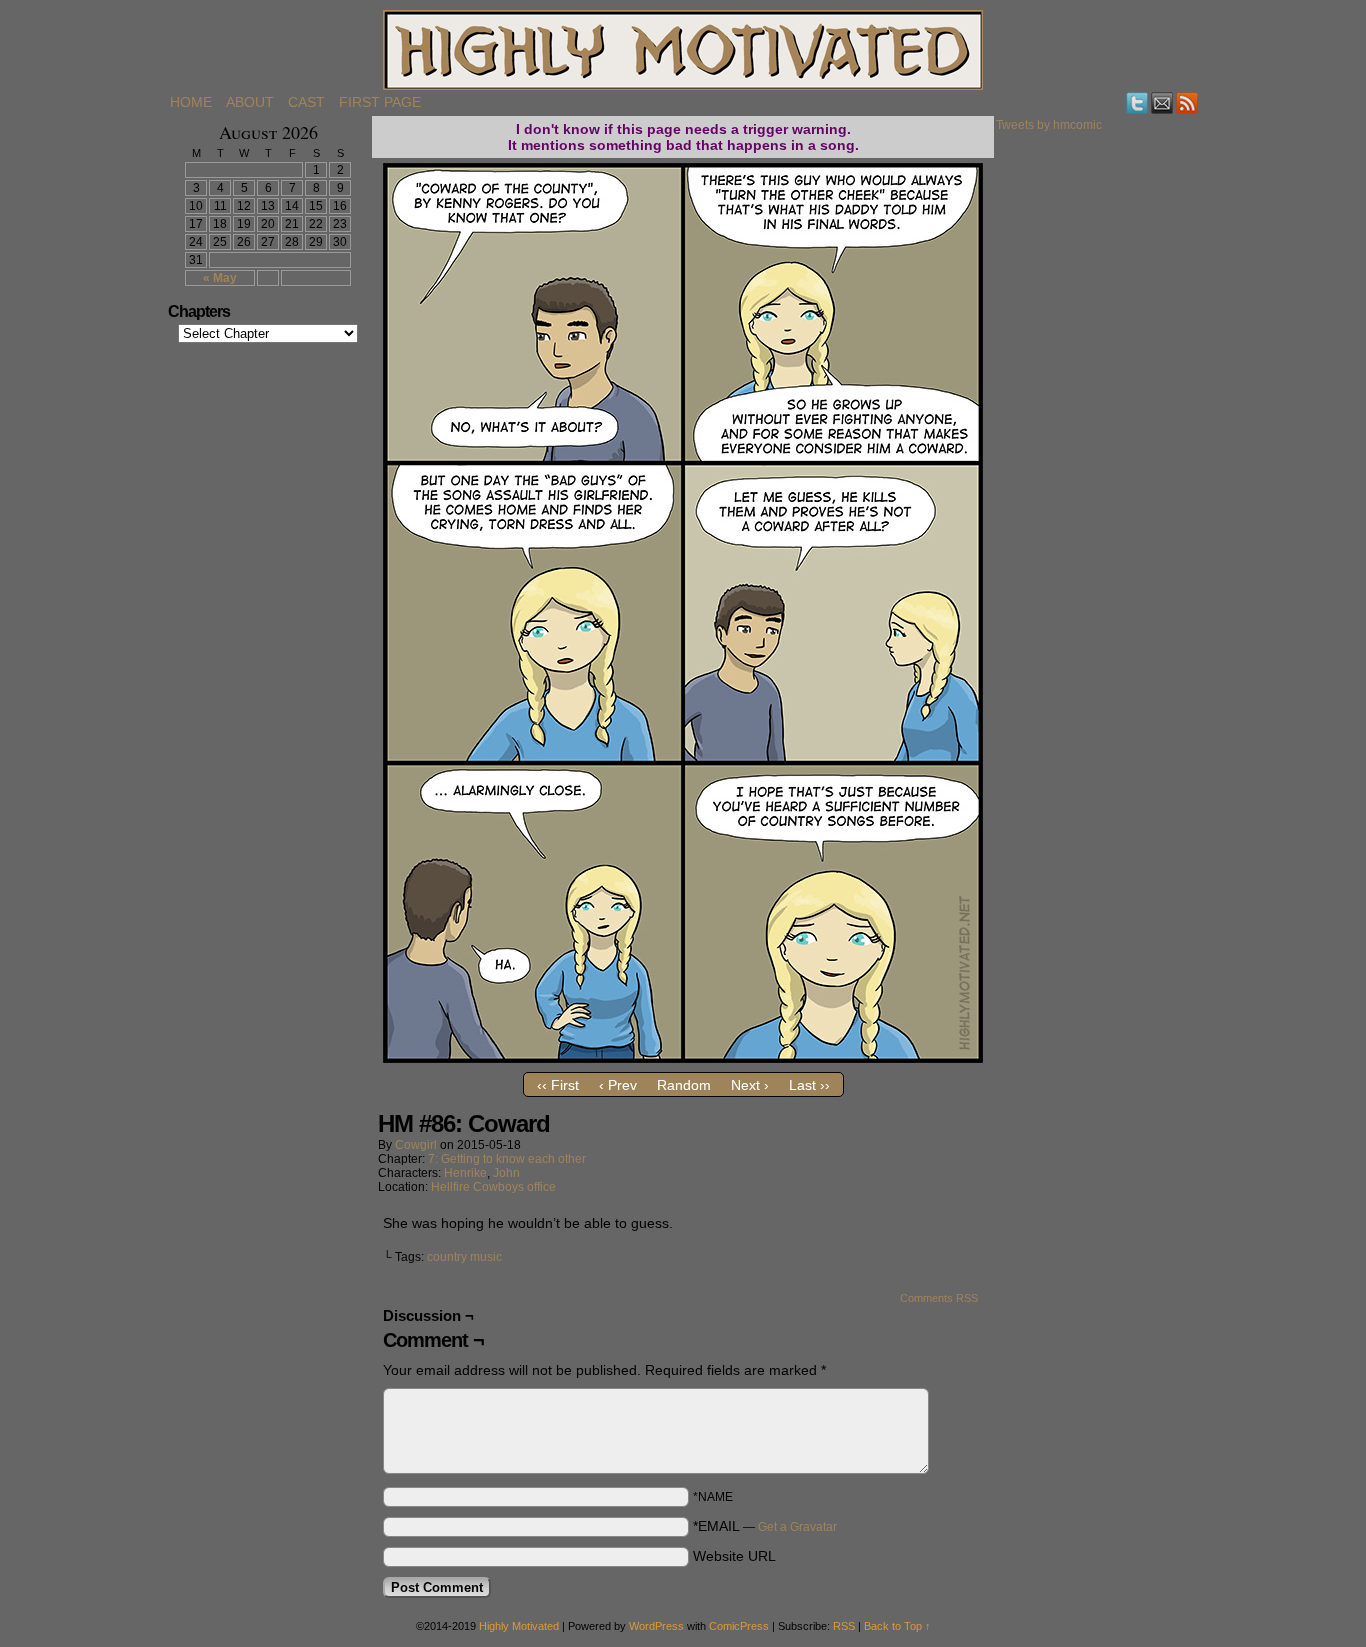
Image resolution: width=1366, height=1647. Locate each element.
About (250, 102)
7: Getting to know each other (507, 1159)
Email (1162, 102)
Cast (306, 102)
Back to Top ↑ (897, 1626)
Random (684, 1085)
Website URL (734, 1556)
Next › (750, 1085)
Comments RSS (939, 1298)
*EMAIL (765, 1526)
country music (464, 1257)
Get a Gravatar (797, 1527)
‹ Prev (618, 1085)
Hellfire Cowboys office (493, 1187)
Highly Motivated (683, 50)
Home (191, 102)
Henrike (465, 1173)
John (506, 1173)
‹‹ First (558, 1085)
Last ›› (809, 1085)
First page (380, 102)
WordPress (656, 1626)
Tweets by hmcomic (1049, 125)
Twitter (1137, 102)
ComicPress (739, 1626)
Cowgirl (416, 1145)
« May (220, 278)
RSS (1187, 102)
